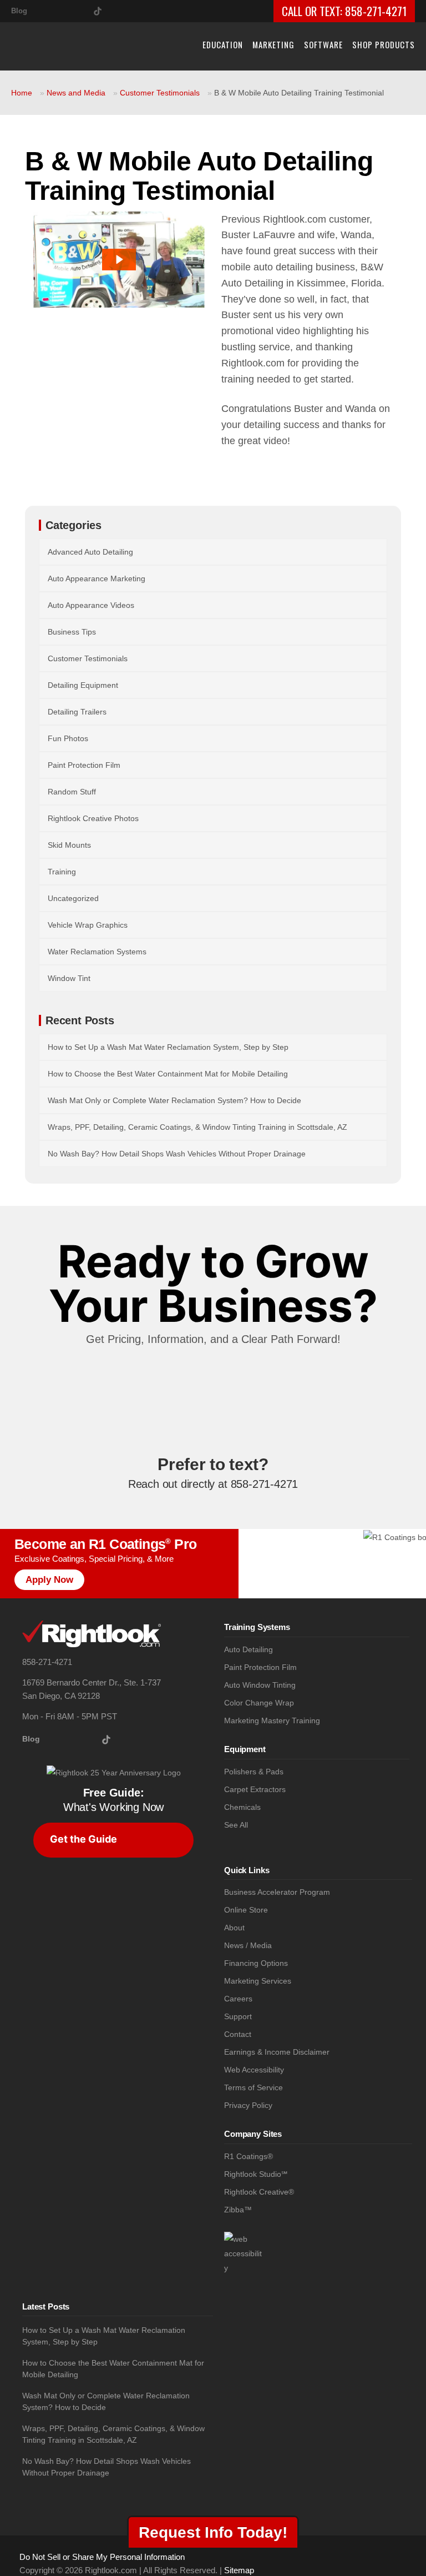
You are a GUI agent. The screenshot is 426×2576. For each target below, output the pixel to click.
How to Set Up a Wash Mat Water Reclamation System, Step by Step (168, 1047)
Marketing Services (258, 1981)
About (234, 1928)
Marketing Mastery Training (272, 1721)
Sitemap (239, 2570)
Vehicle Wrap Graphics (88, 925)
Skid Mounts (69, 845)
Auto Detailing (248, 1650)
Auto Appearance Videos (91, 605)
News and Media (76, 93)
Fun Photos (68, 738)
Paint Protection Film (84, 765)
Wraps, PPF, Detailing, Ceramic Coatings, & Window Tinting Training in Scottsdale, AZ (197, 1127)
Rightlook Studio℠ (256, 2174)
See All (236, 1825)
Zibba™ (238, 2210)
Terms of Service (253, 2088)
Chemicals (242, 1807)
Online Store (246, 1910)
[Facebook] (62, 9)
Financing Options (256, 1963)
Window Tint (69, 978)
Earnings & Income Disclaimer (277, 2052)
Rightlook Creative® (259, 2192)
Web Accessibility (254, 2070)
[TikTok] (98, 9)
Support (238, 2017)
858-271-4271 (376, 11)
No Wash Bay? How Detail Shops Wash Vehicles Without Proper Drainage (177, 1154)
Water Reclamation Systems (97, 952)
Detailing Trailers (77, 712)
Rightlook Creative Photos (93, 818)
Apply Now (49, 1580)
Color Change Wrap (259, 1703)
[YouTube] (80, 9)
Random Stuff (72, 792)
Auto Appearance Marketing (97, 578)
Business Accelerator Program (277, 1892)
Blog (19, 11)
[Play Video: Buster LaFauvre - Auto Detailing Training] (119, 260)
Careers (238, 1999)
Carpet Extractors (255, 1790)
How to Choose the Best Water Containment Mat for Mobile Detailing (168, 1074)
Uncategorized (73, 898)
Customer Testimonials (160, 93)
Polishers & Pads (254, 1772)
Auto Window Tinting (260, 1685)
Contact (238, 2034)
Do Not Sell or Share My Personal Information (102, 2557)
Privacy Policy (248, 2105)
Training (62, 872)
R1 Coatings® (248, 2157)
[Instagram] (44, 9)
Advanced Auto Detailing (90, 552)
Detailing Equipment (83, 685)
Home (22, 93)
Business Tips (72, 632)
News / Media (248, 1946)
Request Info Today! (213, 2532)
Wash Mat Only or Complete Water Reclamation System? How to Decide (174, 1100)
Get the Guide (83, 1839)
